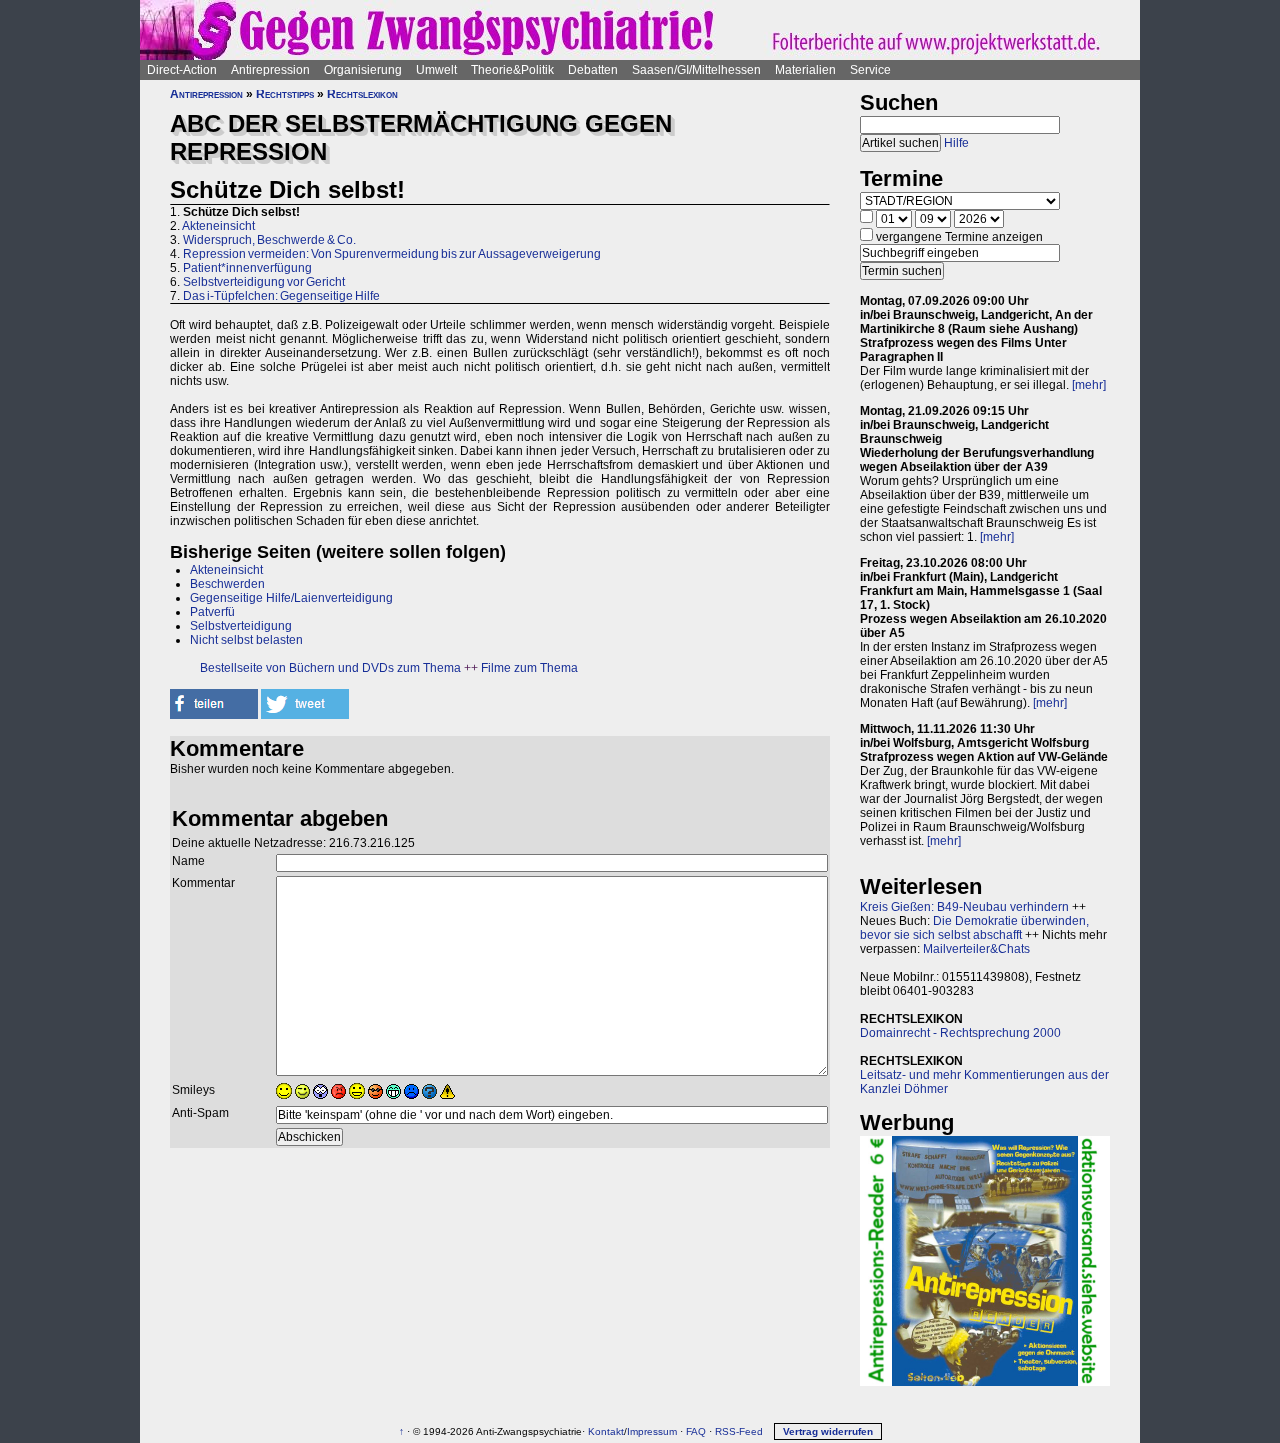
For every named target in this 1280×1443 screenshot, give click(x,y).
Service (870, 70)
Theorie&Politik (512, 70)
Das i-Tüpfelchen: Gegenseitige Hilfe (281, 296)
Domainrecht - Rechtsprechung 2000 (960, 1033)
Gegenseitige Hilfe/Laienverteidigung (291, 598)
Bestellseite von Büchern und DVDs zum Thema (330, 668)
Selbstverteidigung (241, 626)
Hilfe (956, 143)
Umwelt (436, 70)
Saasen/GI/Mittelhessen (696, 70)
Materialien (805, 70)
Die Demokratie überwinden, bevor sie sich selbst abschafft (974, 928)
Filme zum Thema (529, 668)
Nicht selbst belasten (246, 640)
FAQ (696, 1431)
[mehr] (1089, 385)
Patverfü (212, 612)
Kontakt (606, 1431)
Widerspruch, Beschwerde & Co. (269, 240)
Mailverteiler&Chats (976, 949)
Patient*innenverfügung (247, 268)
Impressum (652, 1431)
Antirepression (270, 70)
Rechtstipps (285, 94)
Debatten (593, 70)
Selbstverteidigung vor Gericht (264, 282)
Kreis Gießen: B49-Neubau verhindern (964, 907)
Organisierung (363, 70)
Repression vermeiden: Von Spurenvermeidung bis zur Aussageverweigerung (392, 254)
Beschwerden (227, 584)
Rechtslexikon (362, 94)
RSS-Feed (739, 1431)
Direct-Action (182, 70)
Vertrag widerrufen (828, 1431)
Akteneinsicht (218, 226)
